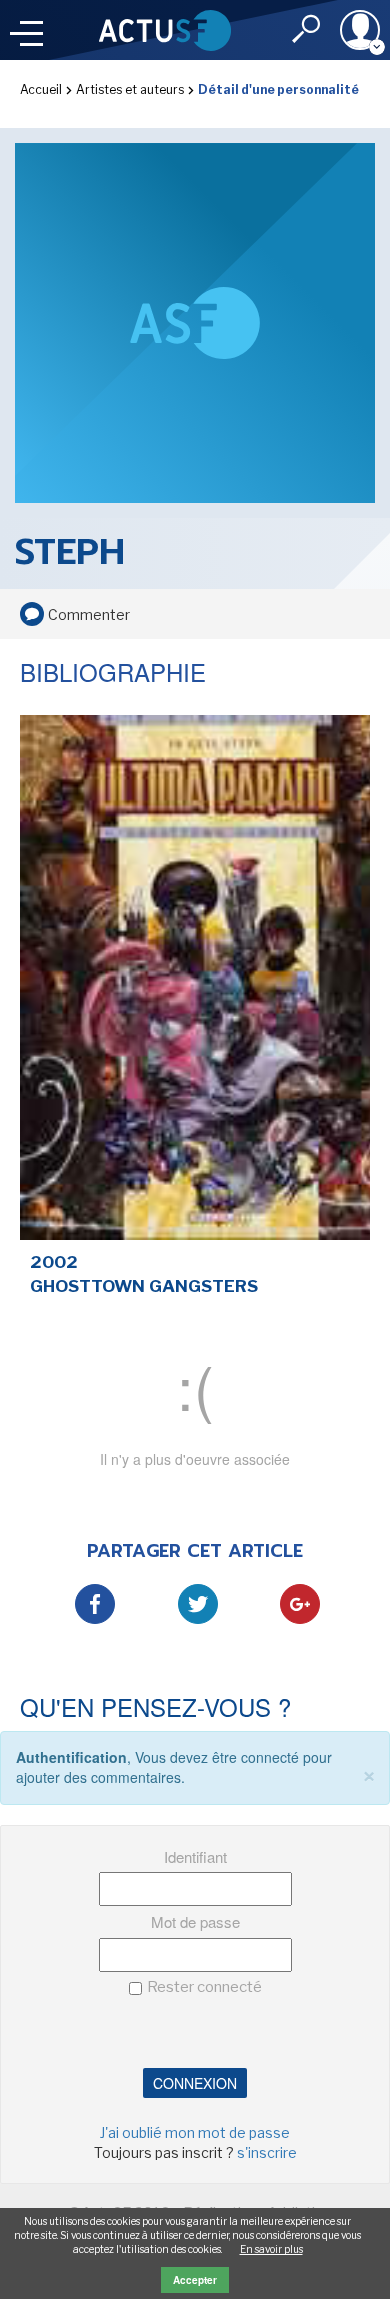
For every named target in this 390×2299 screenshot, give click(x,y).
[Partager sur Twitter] (198, 1604)
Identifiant (195, 1856)
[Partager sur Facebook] (95, 1604)
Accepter (195, 2280)
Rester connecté (204, 1987)
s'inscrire (267, 2152)
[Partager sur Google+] (300, 1604)
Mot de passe (195, 1921)
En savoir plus (271, 2249)
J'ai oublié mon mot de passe (195, 2132)
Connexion (195, 2083)
